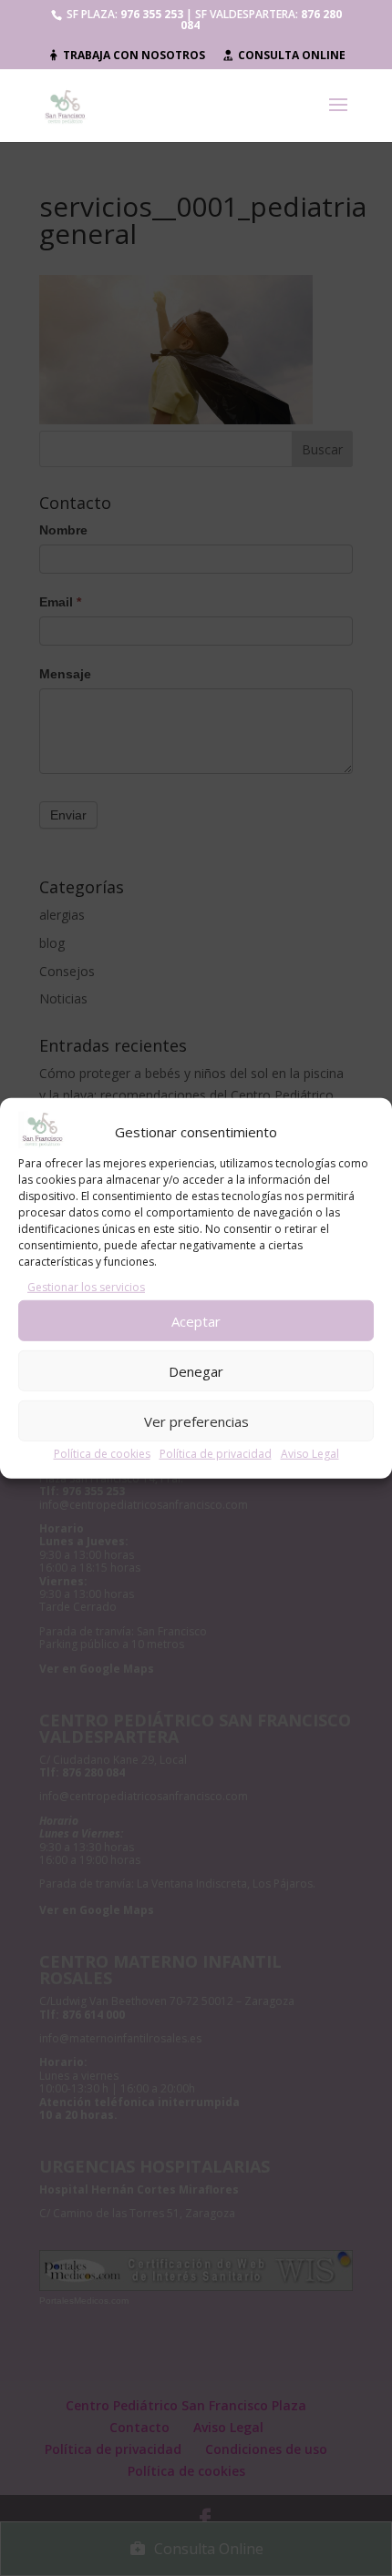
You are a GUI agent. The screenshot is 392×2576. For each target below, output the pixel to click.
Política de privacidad (216, 1454)
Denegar (196, 1370)
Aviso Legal (310, 1454)
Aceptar (196, 1320)
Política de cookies (102, 1454)
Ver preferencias (196, 1420)
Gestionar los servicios (86, 1287)
